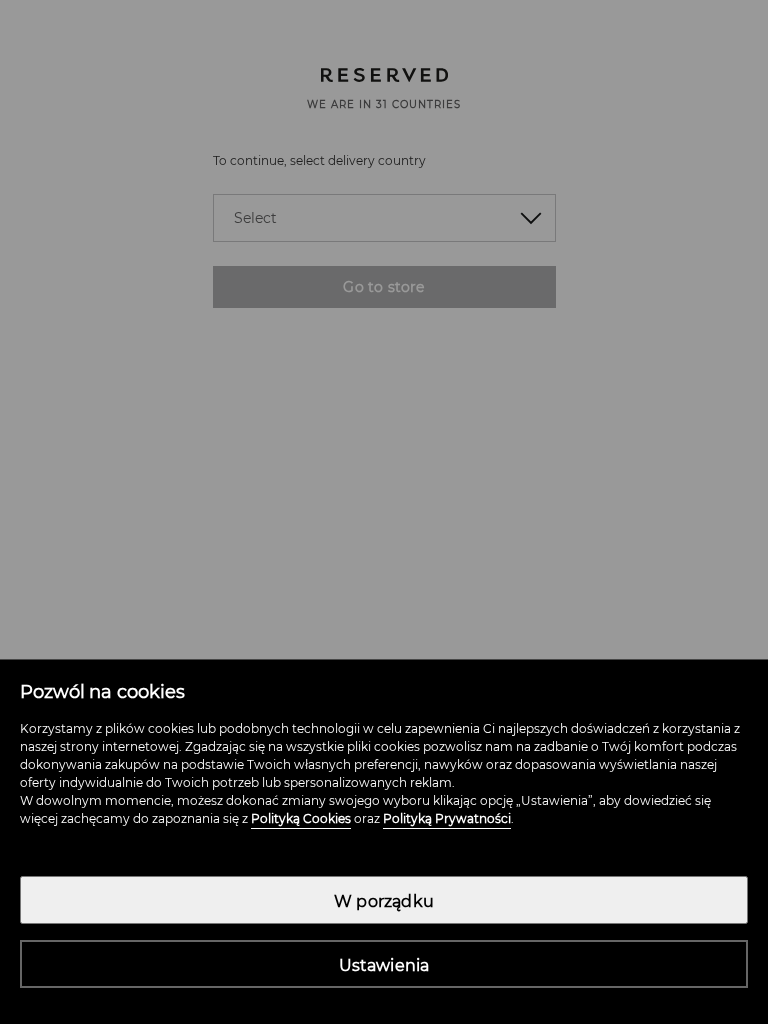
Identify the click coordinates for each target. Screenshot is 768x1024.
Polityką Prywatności (447, 818)
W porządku (384, 901)
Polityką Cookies (301, 818)
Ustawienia (384, 965)
